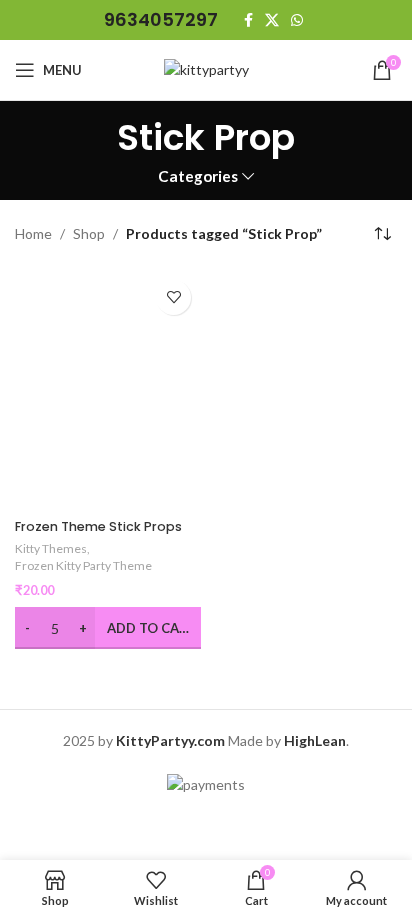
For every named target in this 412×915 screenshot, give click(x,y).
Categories (198, 176)
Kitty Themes (51, 548)
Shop (89, 233)
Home (33, 233)
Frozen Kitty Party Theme (83, 565)
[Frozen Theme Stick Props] (108, 390)
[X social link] (272, 20)
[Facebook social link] (248, 20)
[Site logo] (206, 68)
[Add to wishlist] (173, 297)
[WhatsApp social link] (297, 20)
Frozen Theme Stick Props (98, 526)
